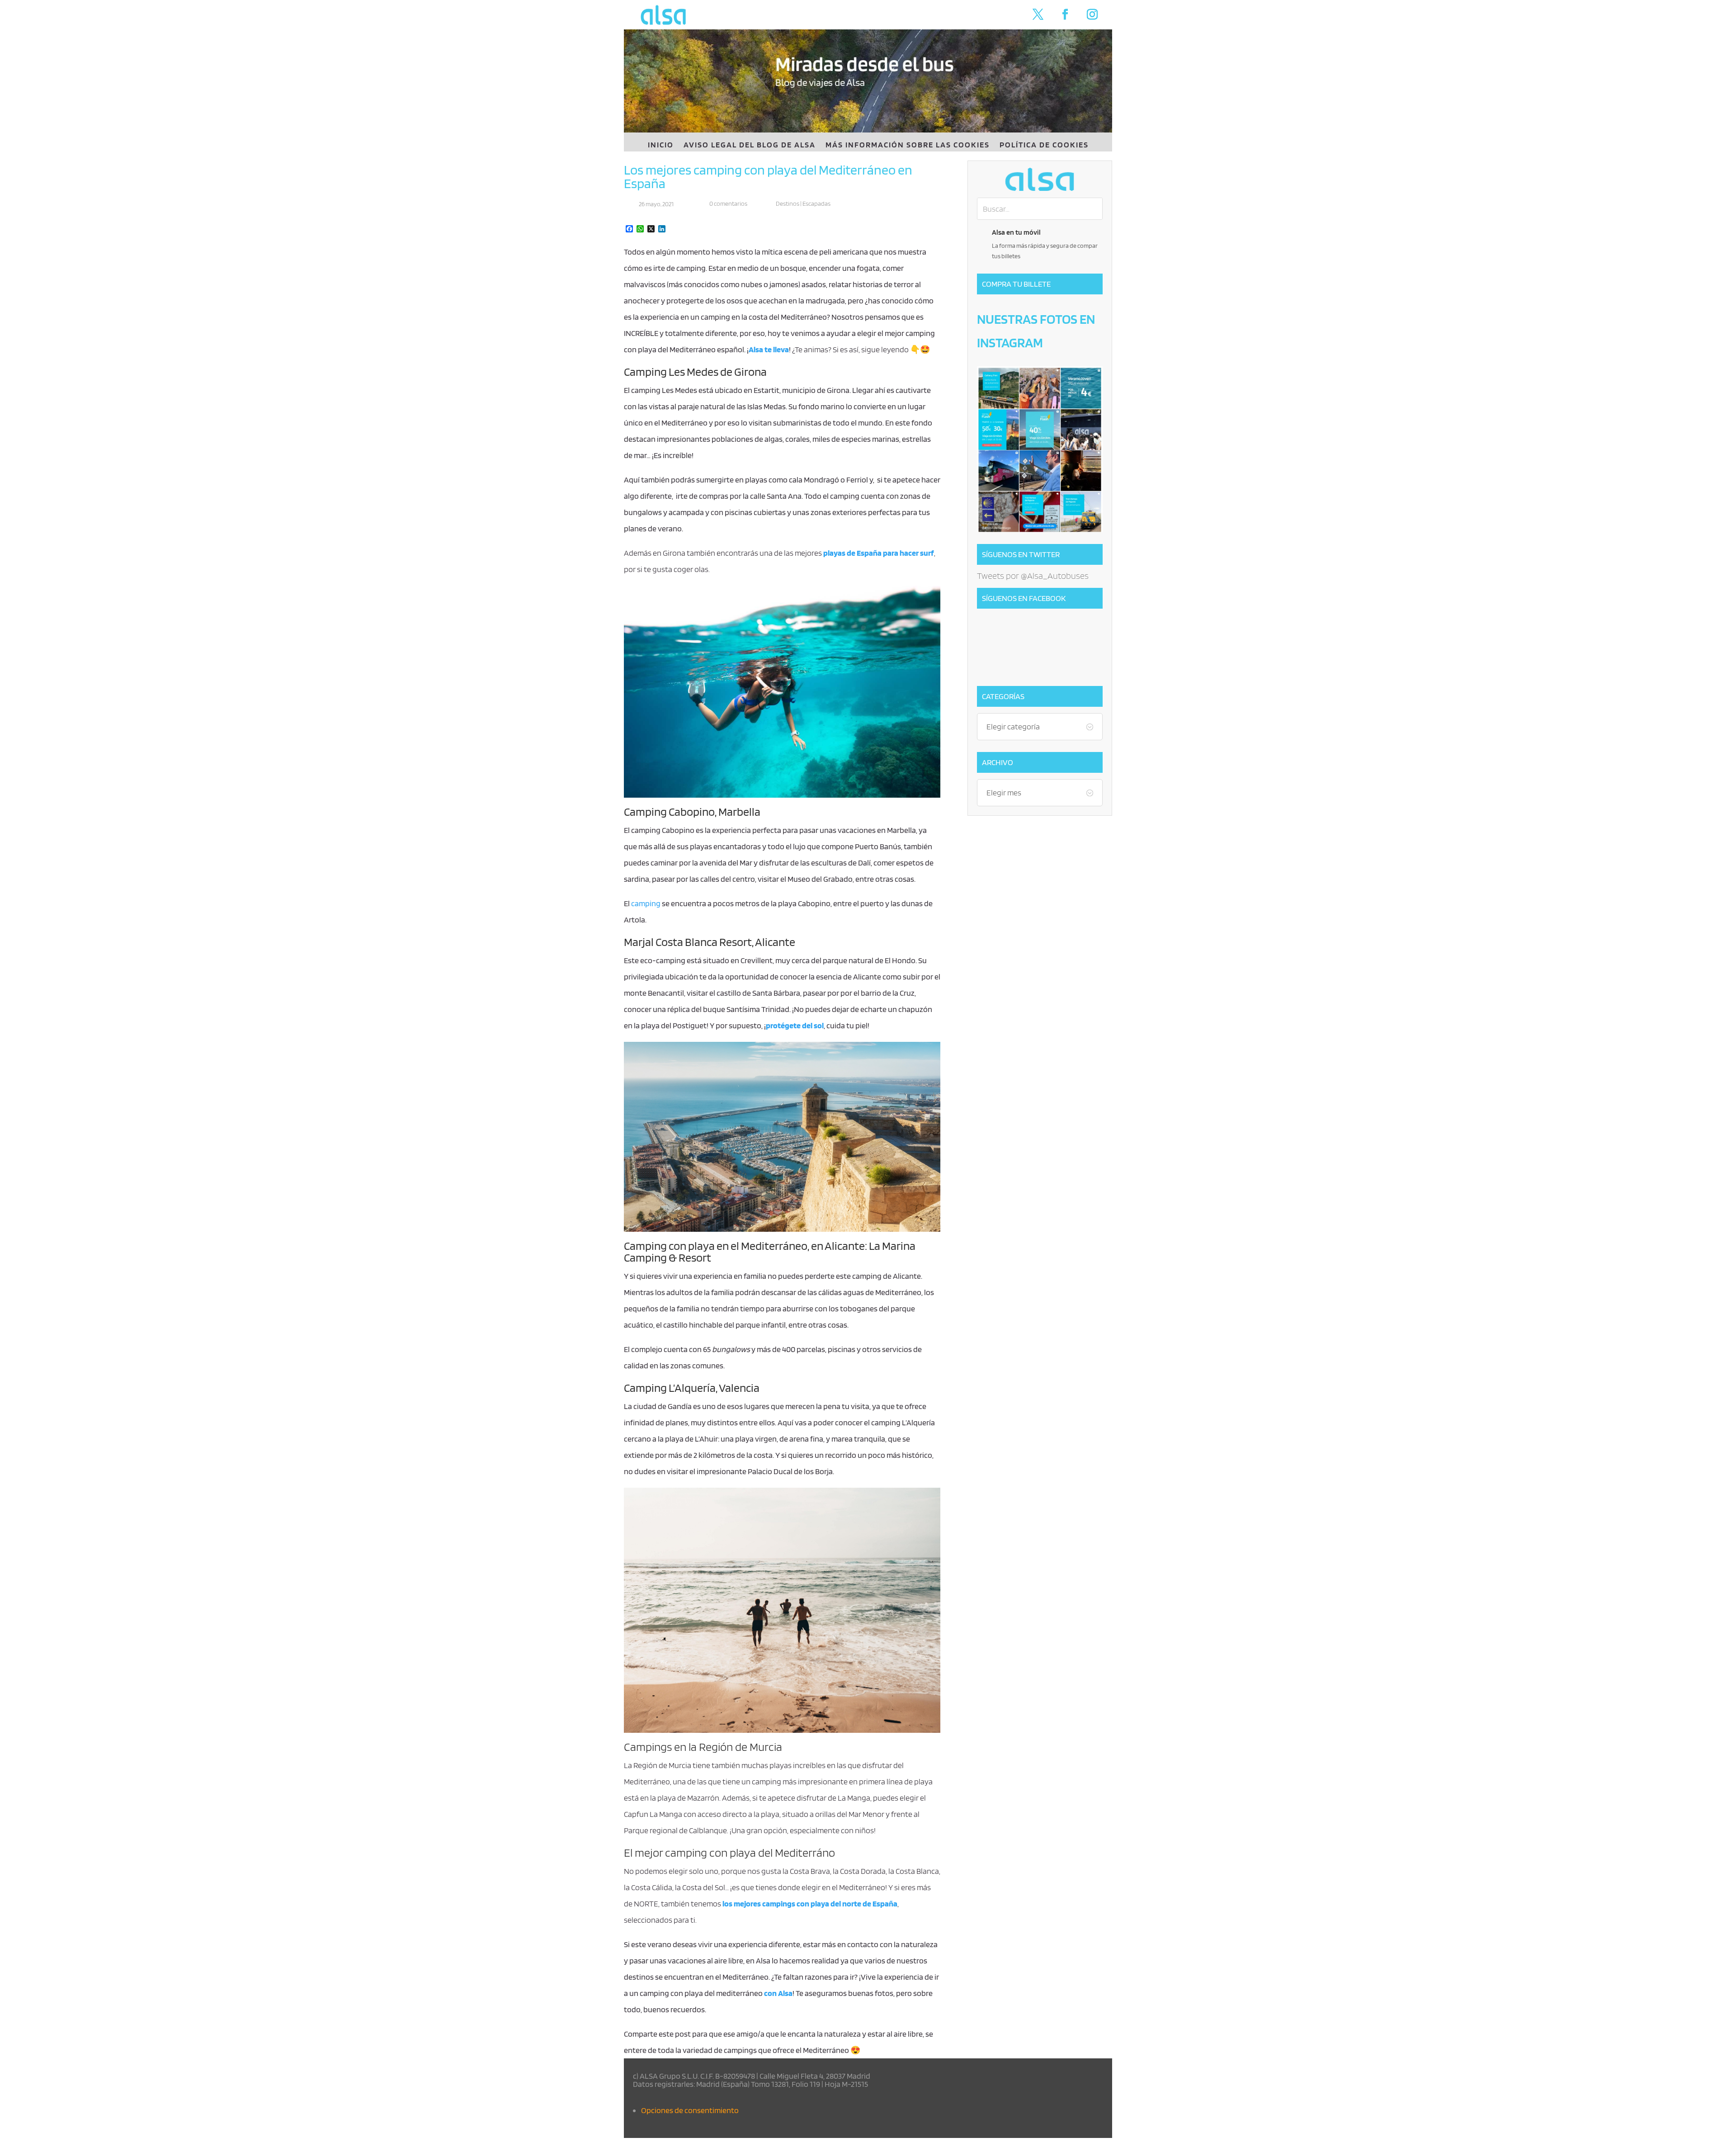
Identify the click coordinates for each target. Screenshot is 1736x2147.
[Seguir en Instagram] (1092, 14)
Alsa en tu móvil (1016, 232)
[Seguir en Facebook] (1065, 14)
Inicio (661, 145)
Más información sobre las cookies (908, 145)
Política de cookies (1044, 145)
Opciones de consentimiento (690, 2110)
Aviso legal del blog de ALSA (750, 145)
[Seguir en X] (1038, 14)
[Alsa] (1040, 179)
